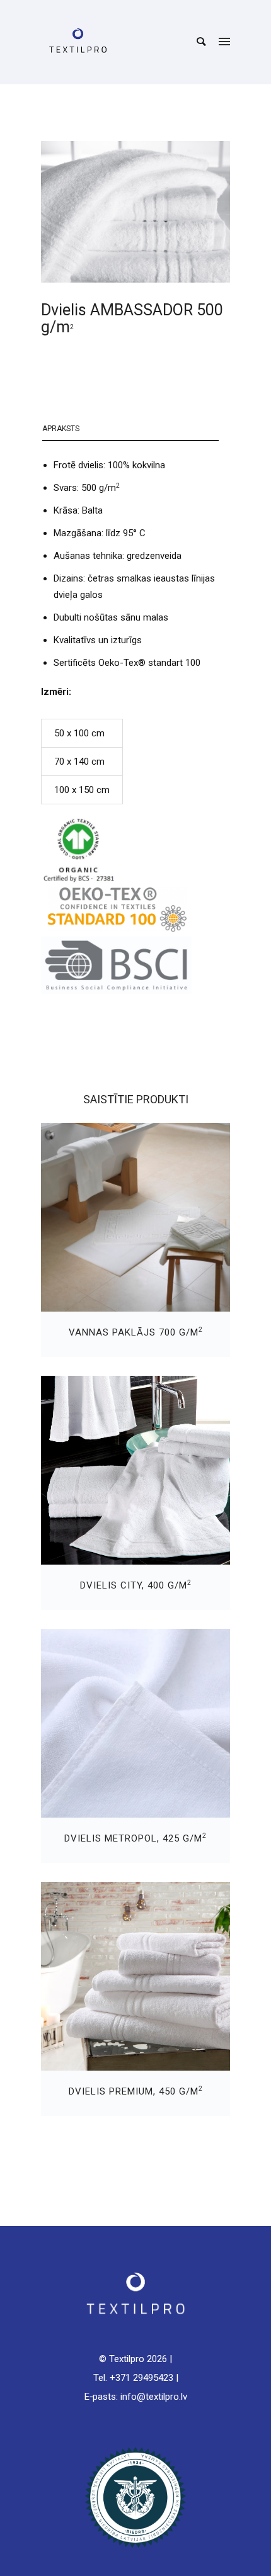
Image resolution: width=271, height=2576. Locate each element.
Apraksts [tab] (61, 429)
